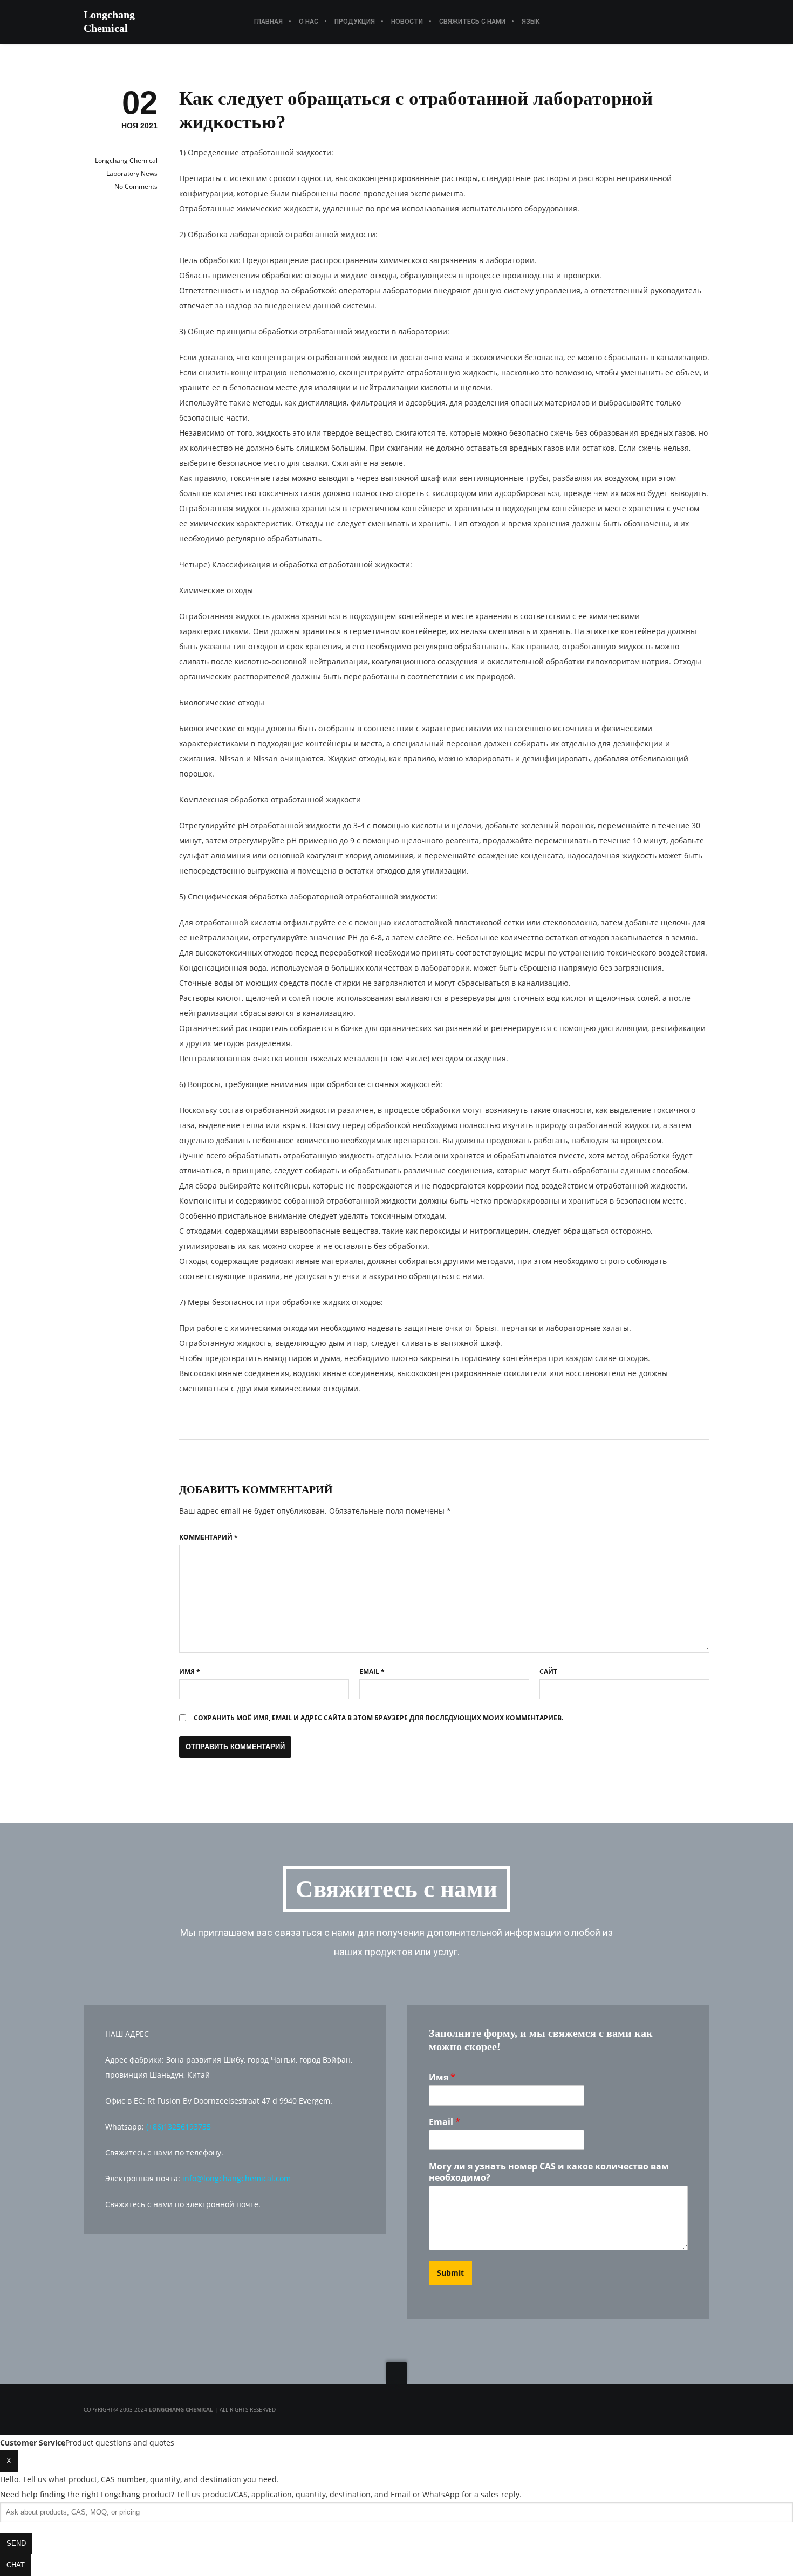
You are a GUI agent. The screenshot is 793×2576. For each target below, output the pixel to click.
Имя (190, 1671)
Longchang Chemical (126, 160)
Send (16, 2543)
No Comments (136, 186)
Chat (16, 2565)
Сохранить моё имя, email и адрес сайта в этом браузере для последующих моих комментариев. (378, 1718)
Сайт (548, 1671)
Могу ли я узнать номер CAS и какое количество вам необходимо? (549, 2172)
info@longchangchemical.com (237, 2178)
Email (372, 1671)
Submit (450, 2273)
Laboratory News (132, 173)
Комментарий (208, 1537)
